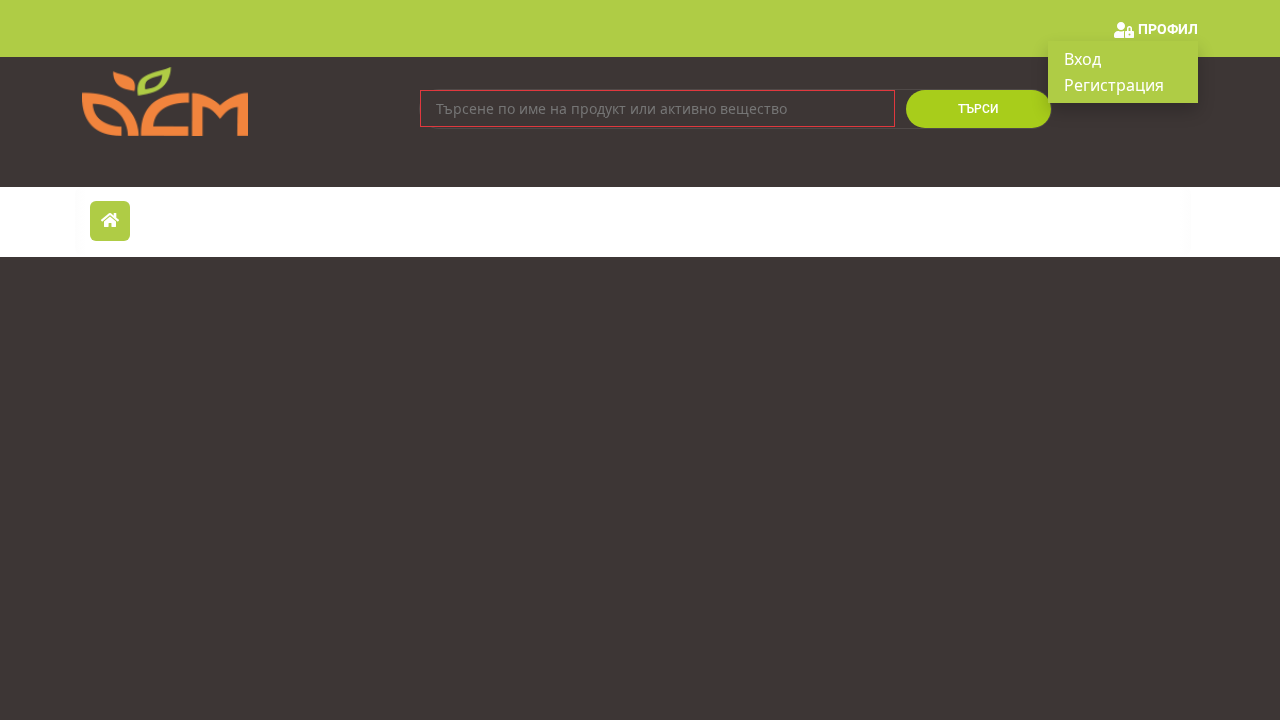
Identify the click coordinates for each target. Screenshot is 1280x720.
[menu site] (110, 221)
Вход (1082, 59)
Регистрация (1114, 85)
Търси (978, 109)
